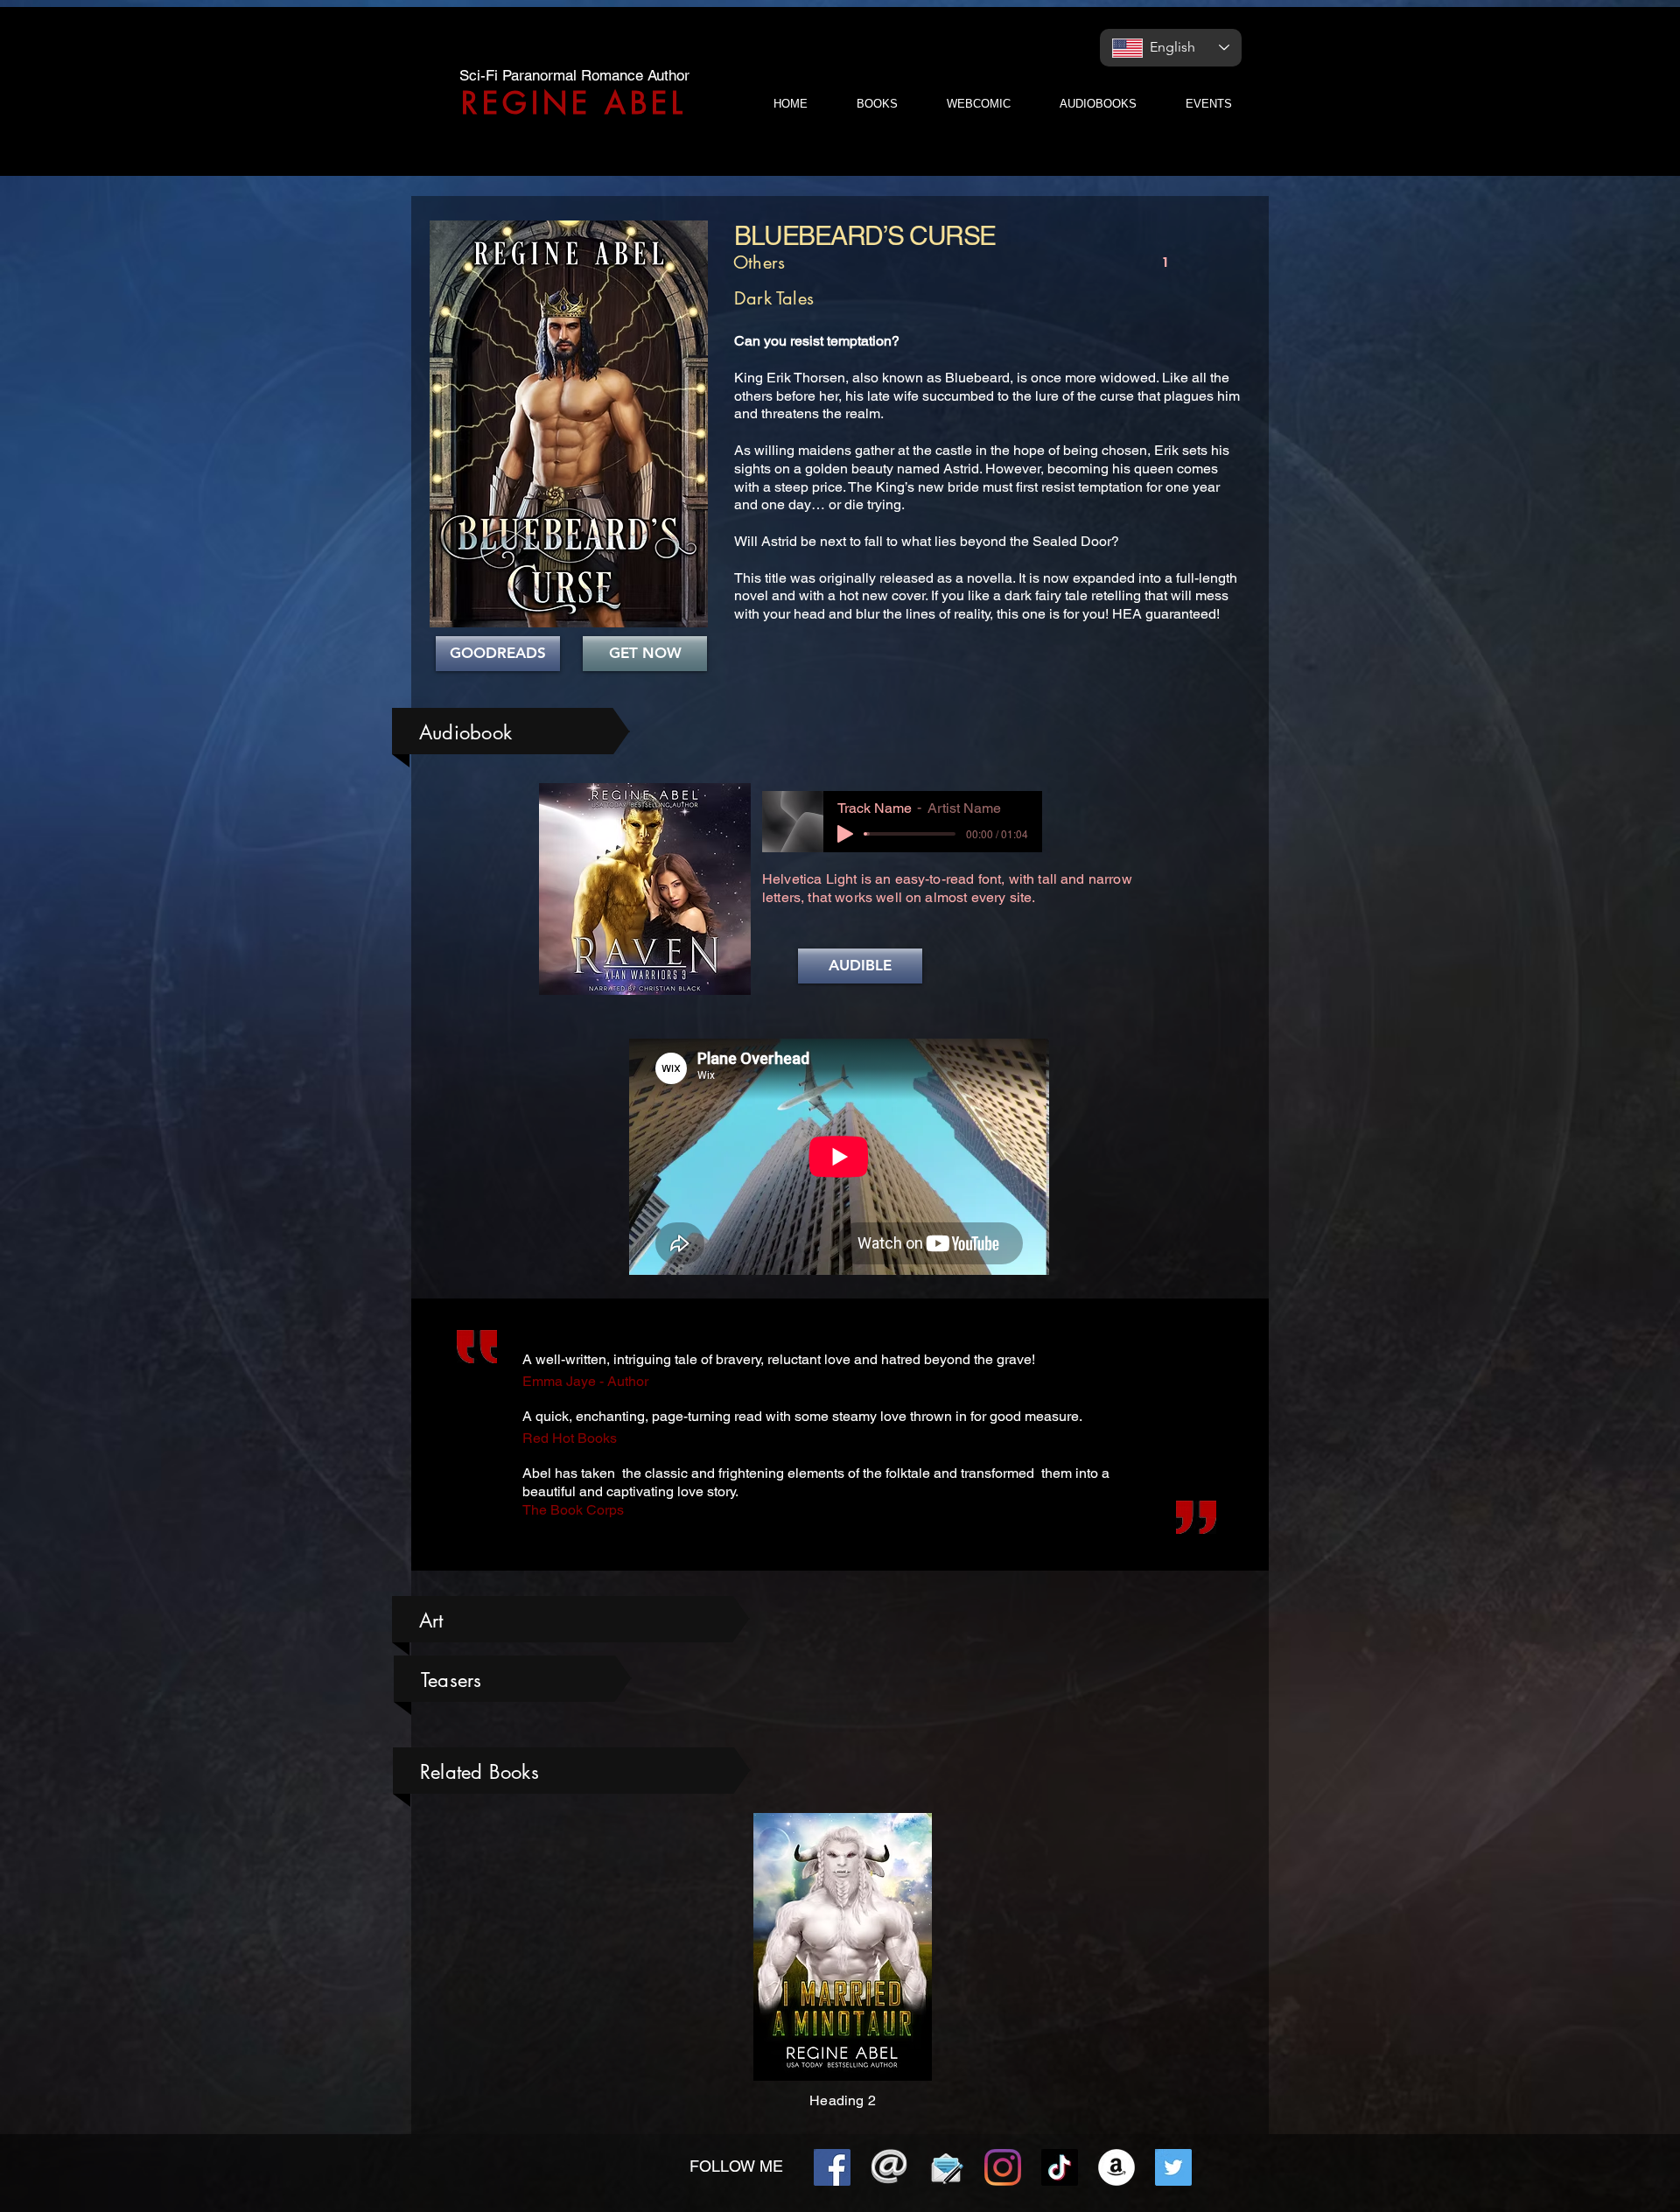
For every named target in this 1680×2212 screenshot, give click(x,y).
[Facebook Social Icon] (832, 2167)
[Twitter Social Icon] (1173, 2167)
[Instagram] (1003, 2167)
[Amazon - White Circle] (1116, 2167)
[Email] (889, 2167)
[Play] (845, 834)
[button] (860, 966)
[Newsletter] (946, 2167)
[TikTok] (1060, 2167)
